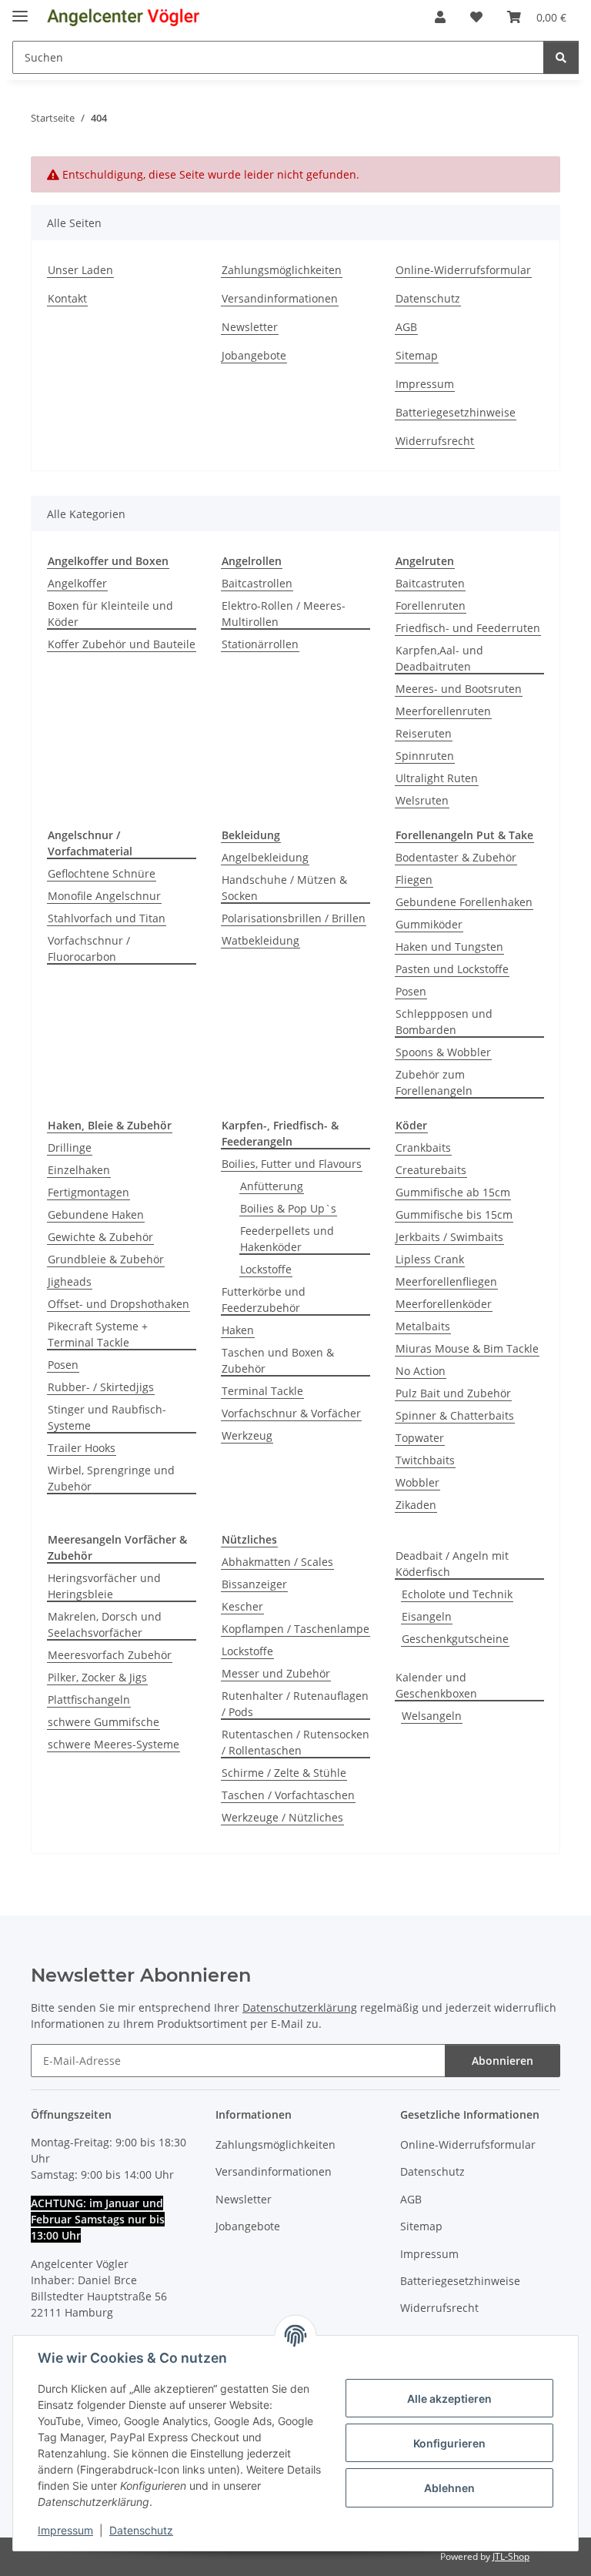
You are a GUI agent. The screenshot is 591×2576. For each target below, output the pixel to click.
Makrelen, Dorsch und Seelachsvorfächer (105, 1624)
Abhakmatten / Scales (277, 1562)
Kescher (242, 1606)
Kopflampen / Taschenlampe (295, 1629)
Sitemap (417, 355)
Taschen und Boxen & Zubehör (278, 1360)
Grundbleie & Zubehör (106, 1259)
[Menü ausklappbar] (20, 10)
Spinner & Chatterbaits (455, 1415)
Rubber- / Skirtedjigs (101, 1387)
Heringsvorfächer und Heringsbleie (104, 1586)
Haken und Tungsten (449, 947)
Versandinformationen (280, 298)
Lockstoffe (266, 1269)
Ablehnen (449, 2488)
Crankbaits (423, 1147)
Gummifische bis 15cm (454, 1214)
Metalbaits (423, 1326)
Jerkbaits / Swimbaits (449, 1237)
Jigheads (70, 1281)
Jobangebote (254, 355)
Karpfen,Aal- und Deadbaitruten (439, 658)
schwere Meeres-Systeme (114, 1744)
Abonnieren (503, 2061)
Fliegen (414, 880)
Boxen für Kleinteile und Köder (110, 614)
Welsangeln (432, 1716)
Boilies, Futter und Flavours (292, 1164)
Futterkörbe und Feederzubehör (264, 1300)
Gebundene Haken (96, 1214)
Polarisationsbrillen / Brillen (294, 918)
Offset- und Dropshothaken (119, 1304)
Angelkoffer (77, 583)
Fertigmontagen (88, 1192)
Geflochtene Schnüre (102, 873)
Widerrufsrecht (435, 441)
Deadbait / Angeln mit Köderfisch (452, 1564)
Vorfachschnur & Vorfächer (291, 1413)
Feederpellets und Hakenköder (287, 1239)
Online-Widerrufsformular (463, 270)
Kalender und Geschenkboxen (436, 1685)
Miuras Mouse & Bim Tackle (467, 1348)
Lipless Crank (430, 1259)
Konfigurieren (449, 2443)
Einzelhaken (79, 1170)
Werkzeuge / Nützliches (282, 1817)
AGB (406, 327)
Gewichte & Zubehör (100, 1237)
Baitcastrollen (257, 583)
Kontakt (67, 298)
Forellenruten (431, 606)
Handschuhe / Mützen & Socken (284, 888)
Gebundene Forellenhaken (464, 902)
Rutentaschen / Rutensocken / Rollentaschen (295, 1742)
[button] (440, 17)
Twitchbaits (425, 1460)
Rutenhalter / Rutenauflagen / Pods (295, 1704)
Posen (411, 991)
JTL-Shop (511, 2556)
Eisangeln (427, 1616)
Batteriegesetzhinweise (456, 412)
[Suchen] (561, 57)
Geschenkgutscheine (455, 1639)
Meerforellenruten (443, 711)
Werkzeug (247, 1435)
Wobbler (417, 1482)
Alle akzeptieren (449, 2399)
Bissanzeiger (254, 1584)
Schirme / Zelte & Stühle (284, 1773)
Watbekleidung (260, 940)
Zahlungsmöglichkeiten (282, 270)
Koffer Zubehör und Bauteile (122, 644)
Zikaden (416, 1505)
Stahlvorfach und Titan (107, 918)
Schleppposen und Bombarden (444, 1022)
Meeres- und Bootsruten (459, 689)
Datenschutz (141, 2530)
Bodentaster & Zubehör (456, 857)
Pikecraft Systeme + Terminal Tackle (98, 1334)
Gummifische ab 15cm (453, 1192)
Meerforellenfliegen (446, 1281)
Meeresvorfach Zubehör (110, 1655)
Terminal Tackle (262, 1391)
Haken (238, 1330)
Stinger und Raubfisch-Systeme (107, 1417)
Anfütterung (272, 1186)
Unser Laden (80, 270)
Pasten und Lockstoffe (452, 969)
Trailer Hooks (82, 1448)
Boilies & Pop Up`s (288, 1208)
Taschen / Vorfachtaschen (288, 1795)
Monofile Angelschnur (104, 896)
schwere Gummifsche (104, 1722)
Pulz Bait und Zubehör (453, 1393)
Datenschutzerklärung (300, 2007)
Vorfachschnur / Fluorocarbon (89, 948)
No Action (421, 1371)
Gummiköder (429, 924)
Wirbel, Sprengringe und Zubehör (111, 1478)
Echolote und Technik (457, 1594)
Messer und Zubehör (276, 1673)
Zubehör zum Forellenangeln (434, 1082)
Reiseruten (424, 733)
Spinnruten (425, 756)
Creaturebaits (431, 1170)
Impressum (65, 2530)
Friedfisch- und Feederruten (468, 628)
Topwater (420, 1438)
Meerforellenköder (444, 1304)
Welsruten (422, 800)
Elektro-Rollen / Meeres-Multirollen (284, 614)
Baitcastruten (430, 583)
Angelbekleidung (265, 857)
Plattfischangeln (89, 1699)
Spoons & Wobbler (443, 1052)
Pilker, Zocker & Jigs (97, 1677)
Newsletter (250, 327)
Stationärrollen (260, 644)
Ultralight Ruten (437, 778)
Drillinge (70, 1147)
